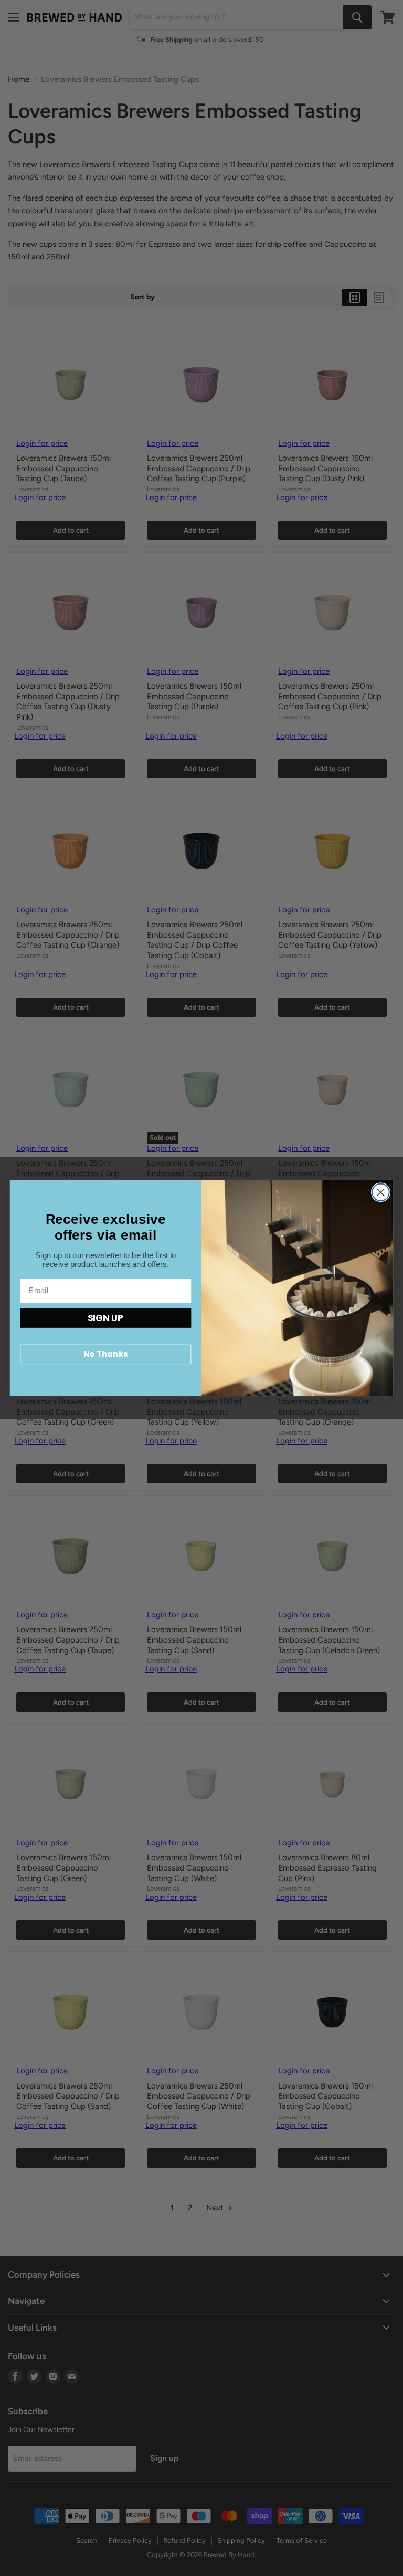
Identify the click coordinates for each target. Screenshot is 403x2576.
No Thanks (105, 1354)
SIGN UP (105, 1318)
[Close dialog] (381, 1192)
